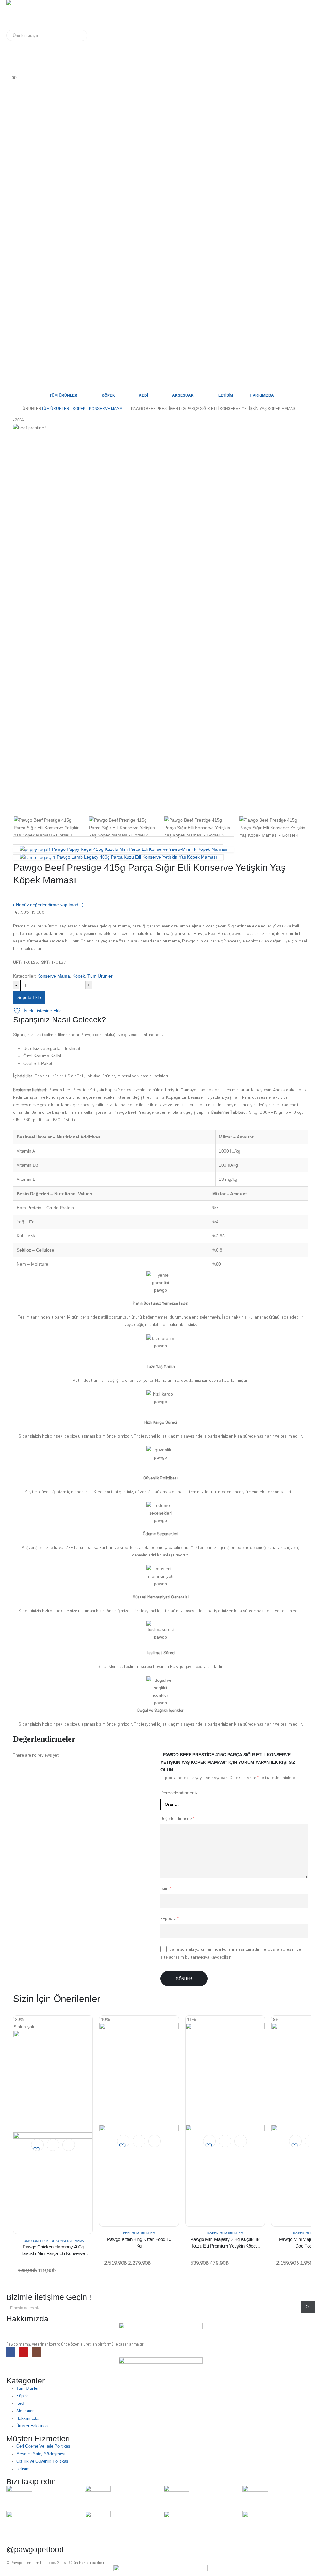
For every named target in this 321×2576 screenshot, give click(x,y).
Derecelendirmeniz (179, 1793)
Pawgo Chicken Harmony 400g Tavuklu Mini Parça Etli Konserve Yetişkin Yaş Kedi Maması (53, 2253)
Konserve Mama (54, 976)
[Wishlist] (9, 70)
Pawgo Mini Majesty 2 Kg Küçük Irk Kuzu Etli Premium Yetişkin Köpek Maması (225, 2246)
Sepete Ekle (29, 997)
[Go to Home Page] (12, 409)
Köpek (108, 395)
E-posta (170, 1918)
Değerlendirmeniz (178, 1818)
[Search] (78, 35)
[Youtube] (24, 2352)
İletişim (225, 395)
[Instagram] (36, 2352)
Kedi (143, 395)
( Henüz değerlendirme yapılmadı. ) (48, 905)
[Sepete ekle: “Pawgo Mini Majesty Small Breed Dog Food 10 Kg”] (311, 2141)
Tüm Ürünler (63, 395)
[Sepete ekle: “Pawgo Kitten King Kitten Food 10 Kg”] (139, 2141)
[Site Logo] (26, 15)
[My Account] (9, 45)
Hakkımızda (262, 395)
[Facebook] (11, 2352)
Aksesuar (183, 395)
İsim (166, 1888)
